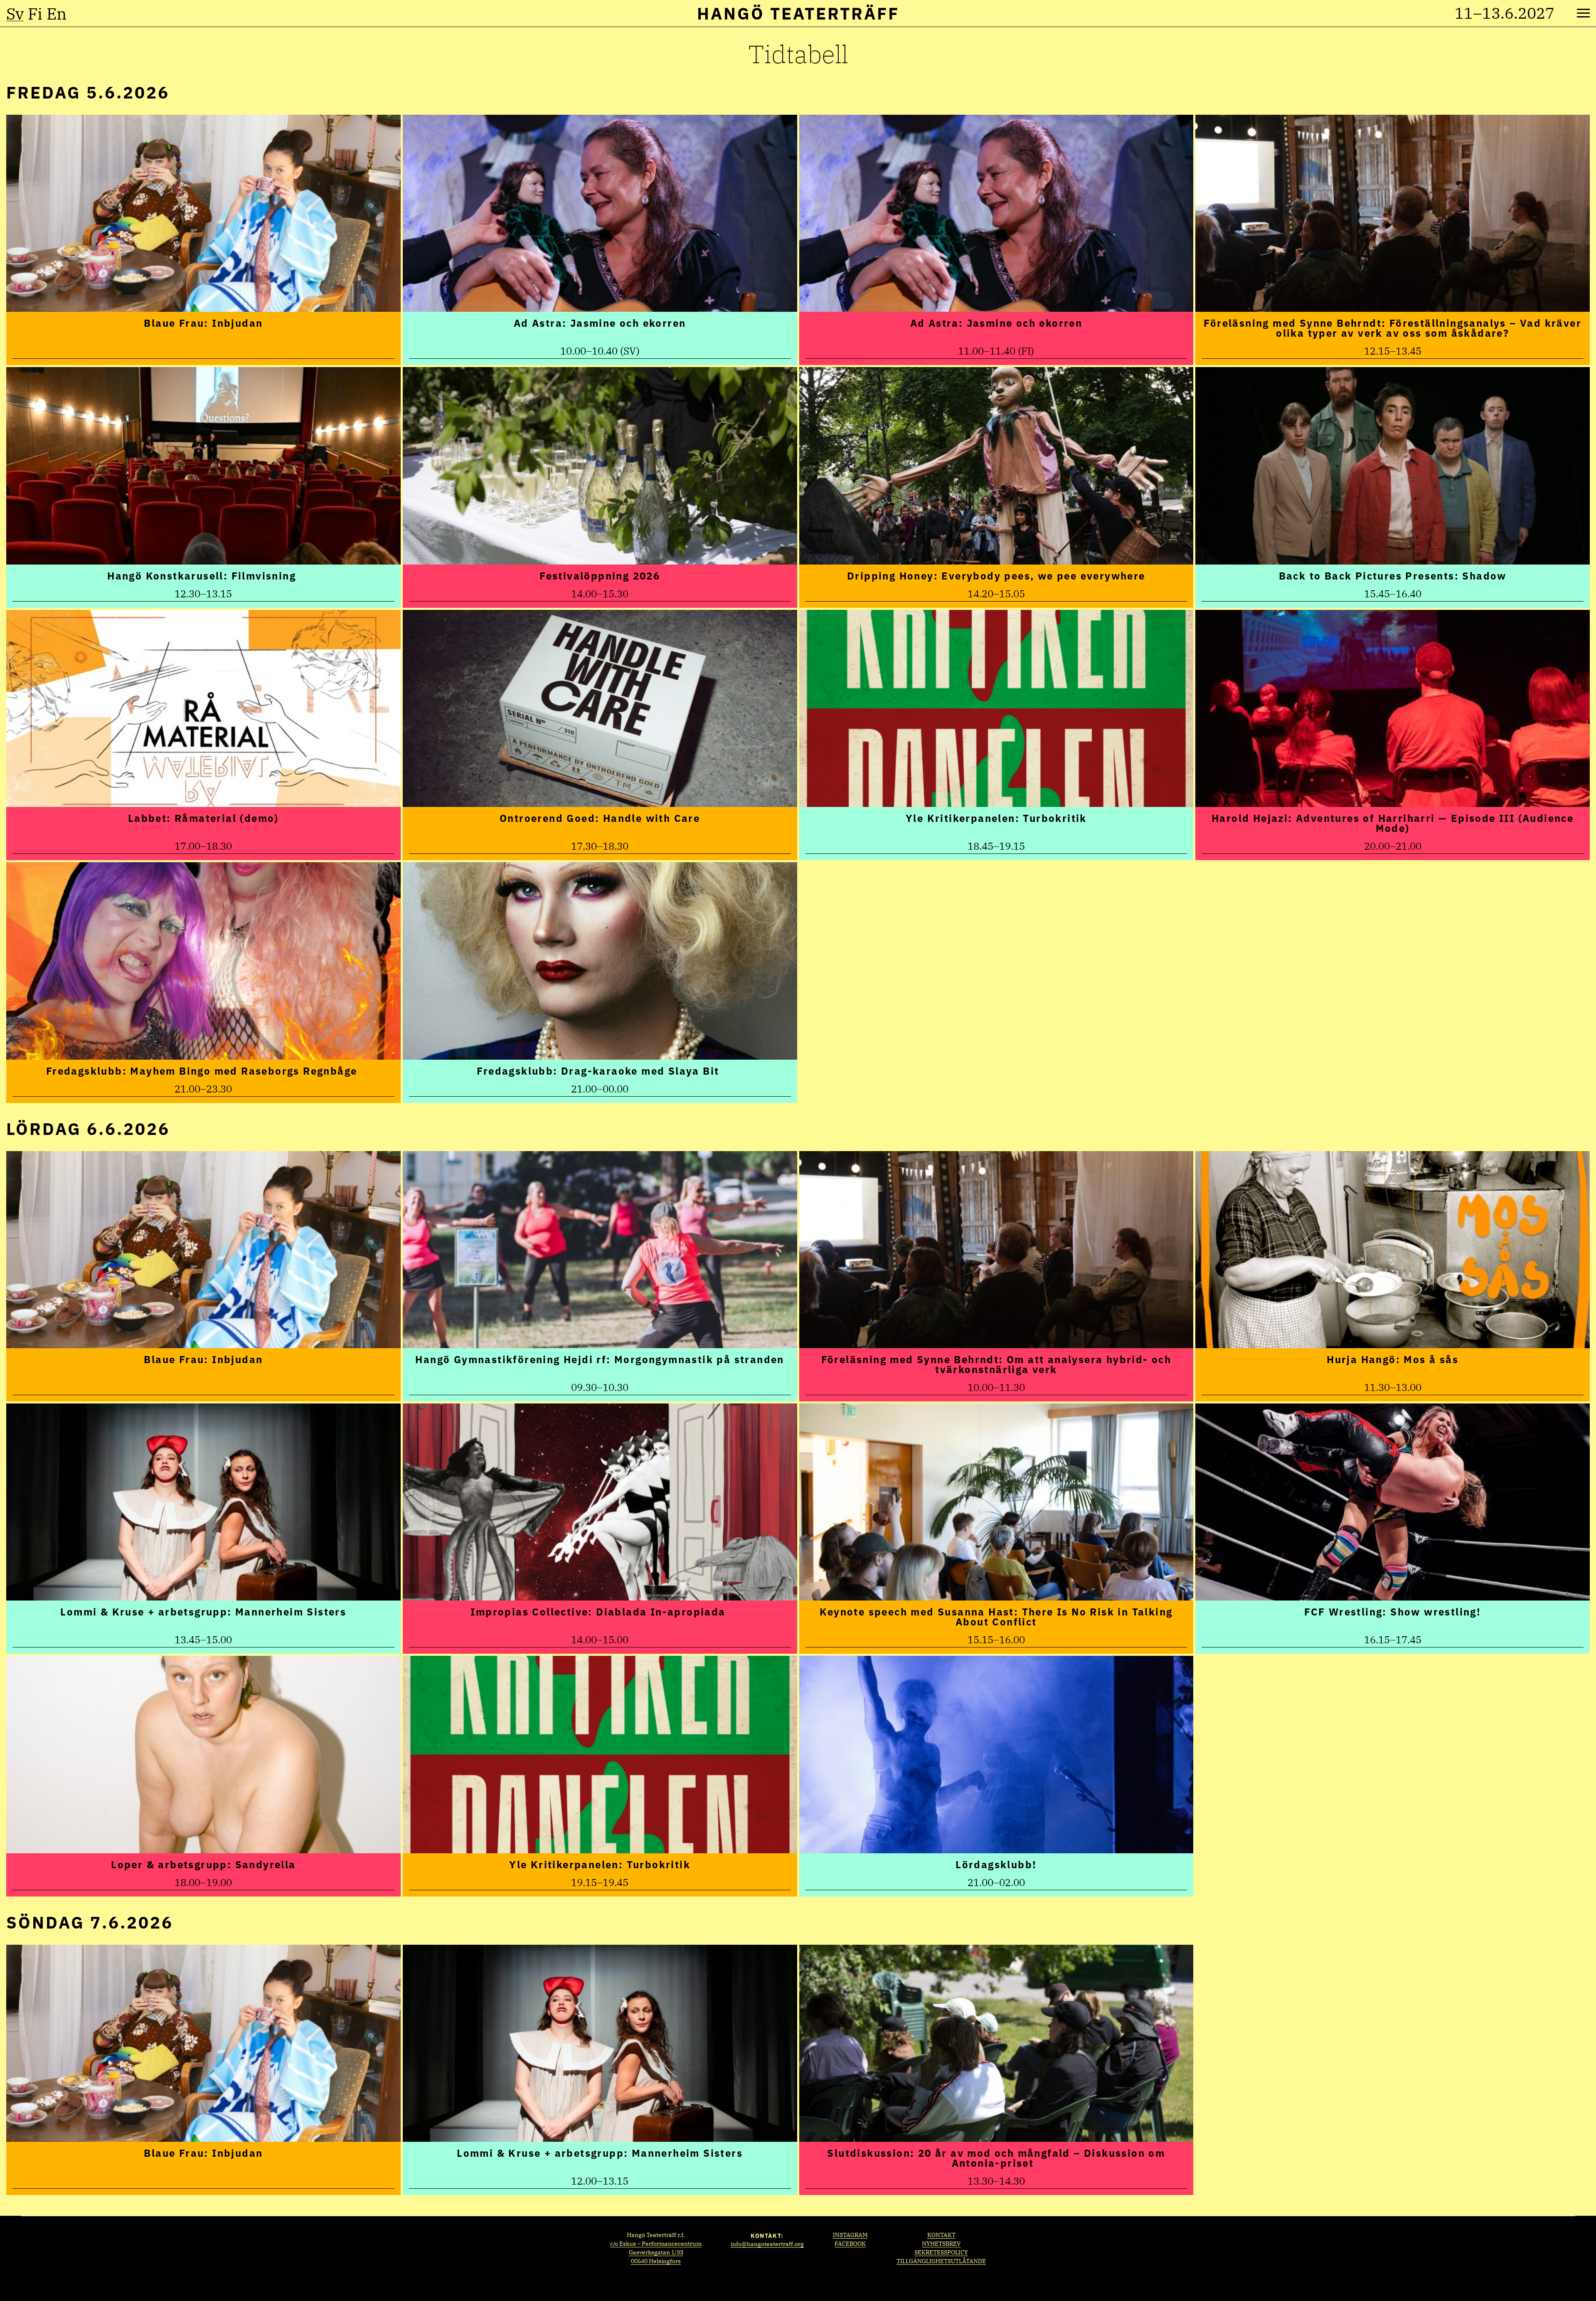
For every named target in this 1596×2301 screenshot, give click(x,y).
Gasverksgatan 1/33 (656, 2252)
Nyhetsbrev (941, 2244)
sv (15, 14)
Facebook (850, 2244)
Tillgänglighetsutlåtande (941, 2261)
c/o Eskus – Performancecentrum (656, 2244)
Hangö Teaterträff (798, 13)
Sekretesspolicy (941, 2252)
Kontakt (941, 2235)
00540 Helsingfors (656, 2261)
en (57, 14)
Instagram (850, 2235)
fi (35, 14)
